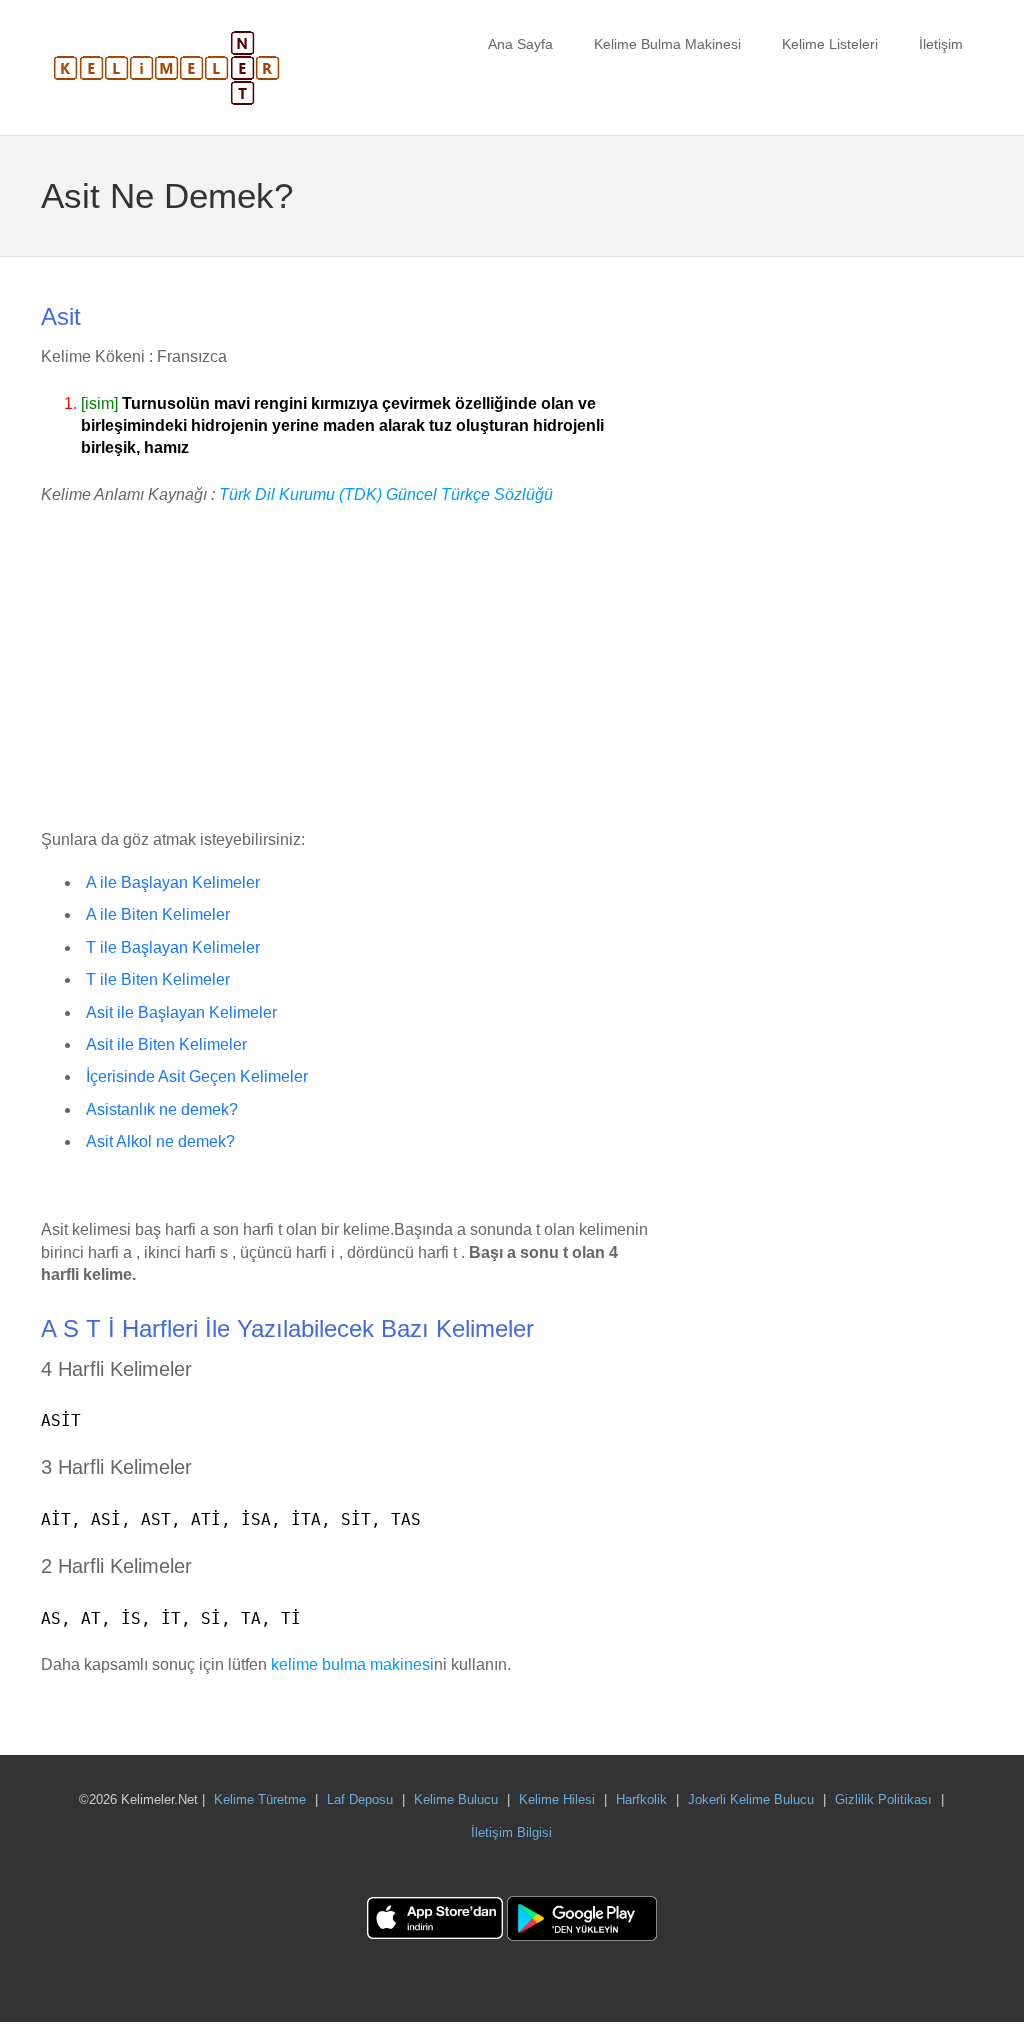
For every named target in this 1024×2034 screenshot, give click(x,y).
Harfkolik (641, 1799)
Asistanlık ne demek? (162, 1109)
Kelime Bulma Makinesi (667, 44)
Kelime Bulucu (456, 1799)
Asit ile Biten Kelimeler (166, 1044)
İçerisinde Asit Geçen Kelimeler (197, 1076)
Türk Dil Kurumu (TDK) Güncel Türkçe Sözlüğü (386, 494)
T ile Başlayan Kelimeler (173, 947)
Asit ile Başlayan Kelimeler (181, 1012)
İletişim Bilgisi (511, 1832)
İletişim (941, 44)
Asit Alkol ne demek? (160, 1141)
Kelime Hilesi (557, 1799)
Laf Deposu (360, 1799)
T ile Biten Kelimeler (158, 979)
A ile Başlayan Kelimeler (173, 882)
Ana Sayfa (520, 44)
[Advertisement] (347, 669)
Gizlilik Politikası (883, 1799)
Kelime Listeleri (830, 44)
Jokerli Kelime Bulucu (751, 1799)
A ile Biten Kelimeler (158, 914)
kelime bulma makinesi (352, 1664)
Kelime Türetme (260, 1799)
